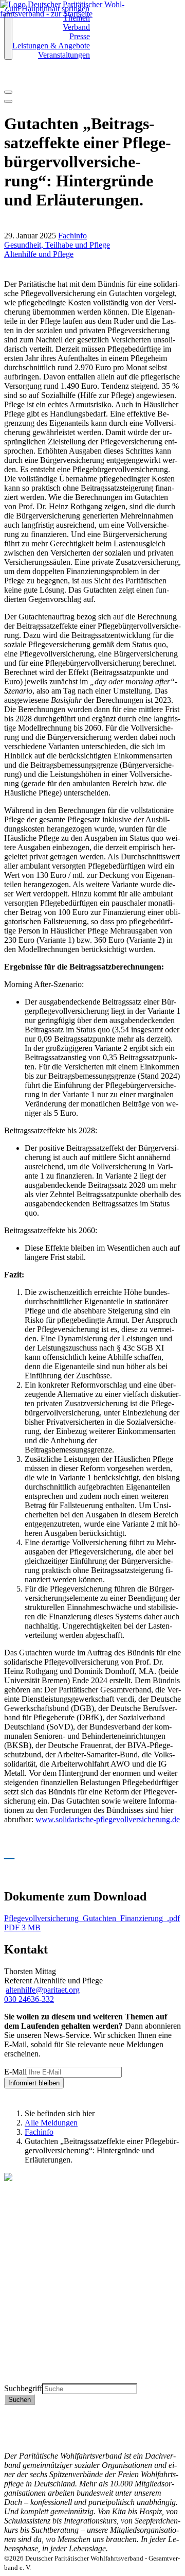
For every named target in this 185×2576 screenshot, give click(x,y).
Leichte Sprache (30, 2379)
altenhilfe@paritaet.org (43, 1990)
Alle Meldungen (51, 2123)
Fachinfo (72, 236)
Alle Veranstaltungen (38, 2369)
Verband (76, 27)
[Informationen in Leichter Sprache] (10, 79)
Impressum (22, 2428)
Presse (80, 36)
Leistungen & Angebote (51, 46)
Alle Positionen (29, 2360)
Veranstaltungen (64, 55)
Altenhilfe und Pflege (39, 254)
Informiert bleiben (34, 2083)
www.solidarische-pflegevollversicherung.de (108, 1819)
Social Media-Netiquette (43, 2437)
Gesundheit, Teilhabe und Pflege (57, 245)
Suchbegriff (23, 2388)
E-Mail (15, 2072)
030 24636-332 (29, 1999)
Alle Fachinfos (28, 2341)
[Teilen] (8, 101)
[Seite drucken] (8, 92)
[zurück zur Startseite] (69, 14)
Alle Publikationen (34, 2351)
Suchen (20, 2400)
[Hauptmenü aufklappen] (8, 37)
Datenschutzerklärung (40, 2419)
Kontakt (17, 2409)
